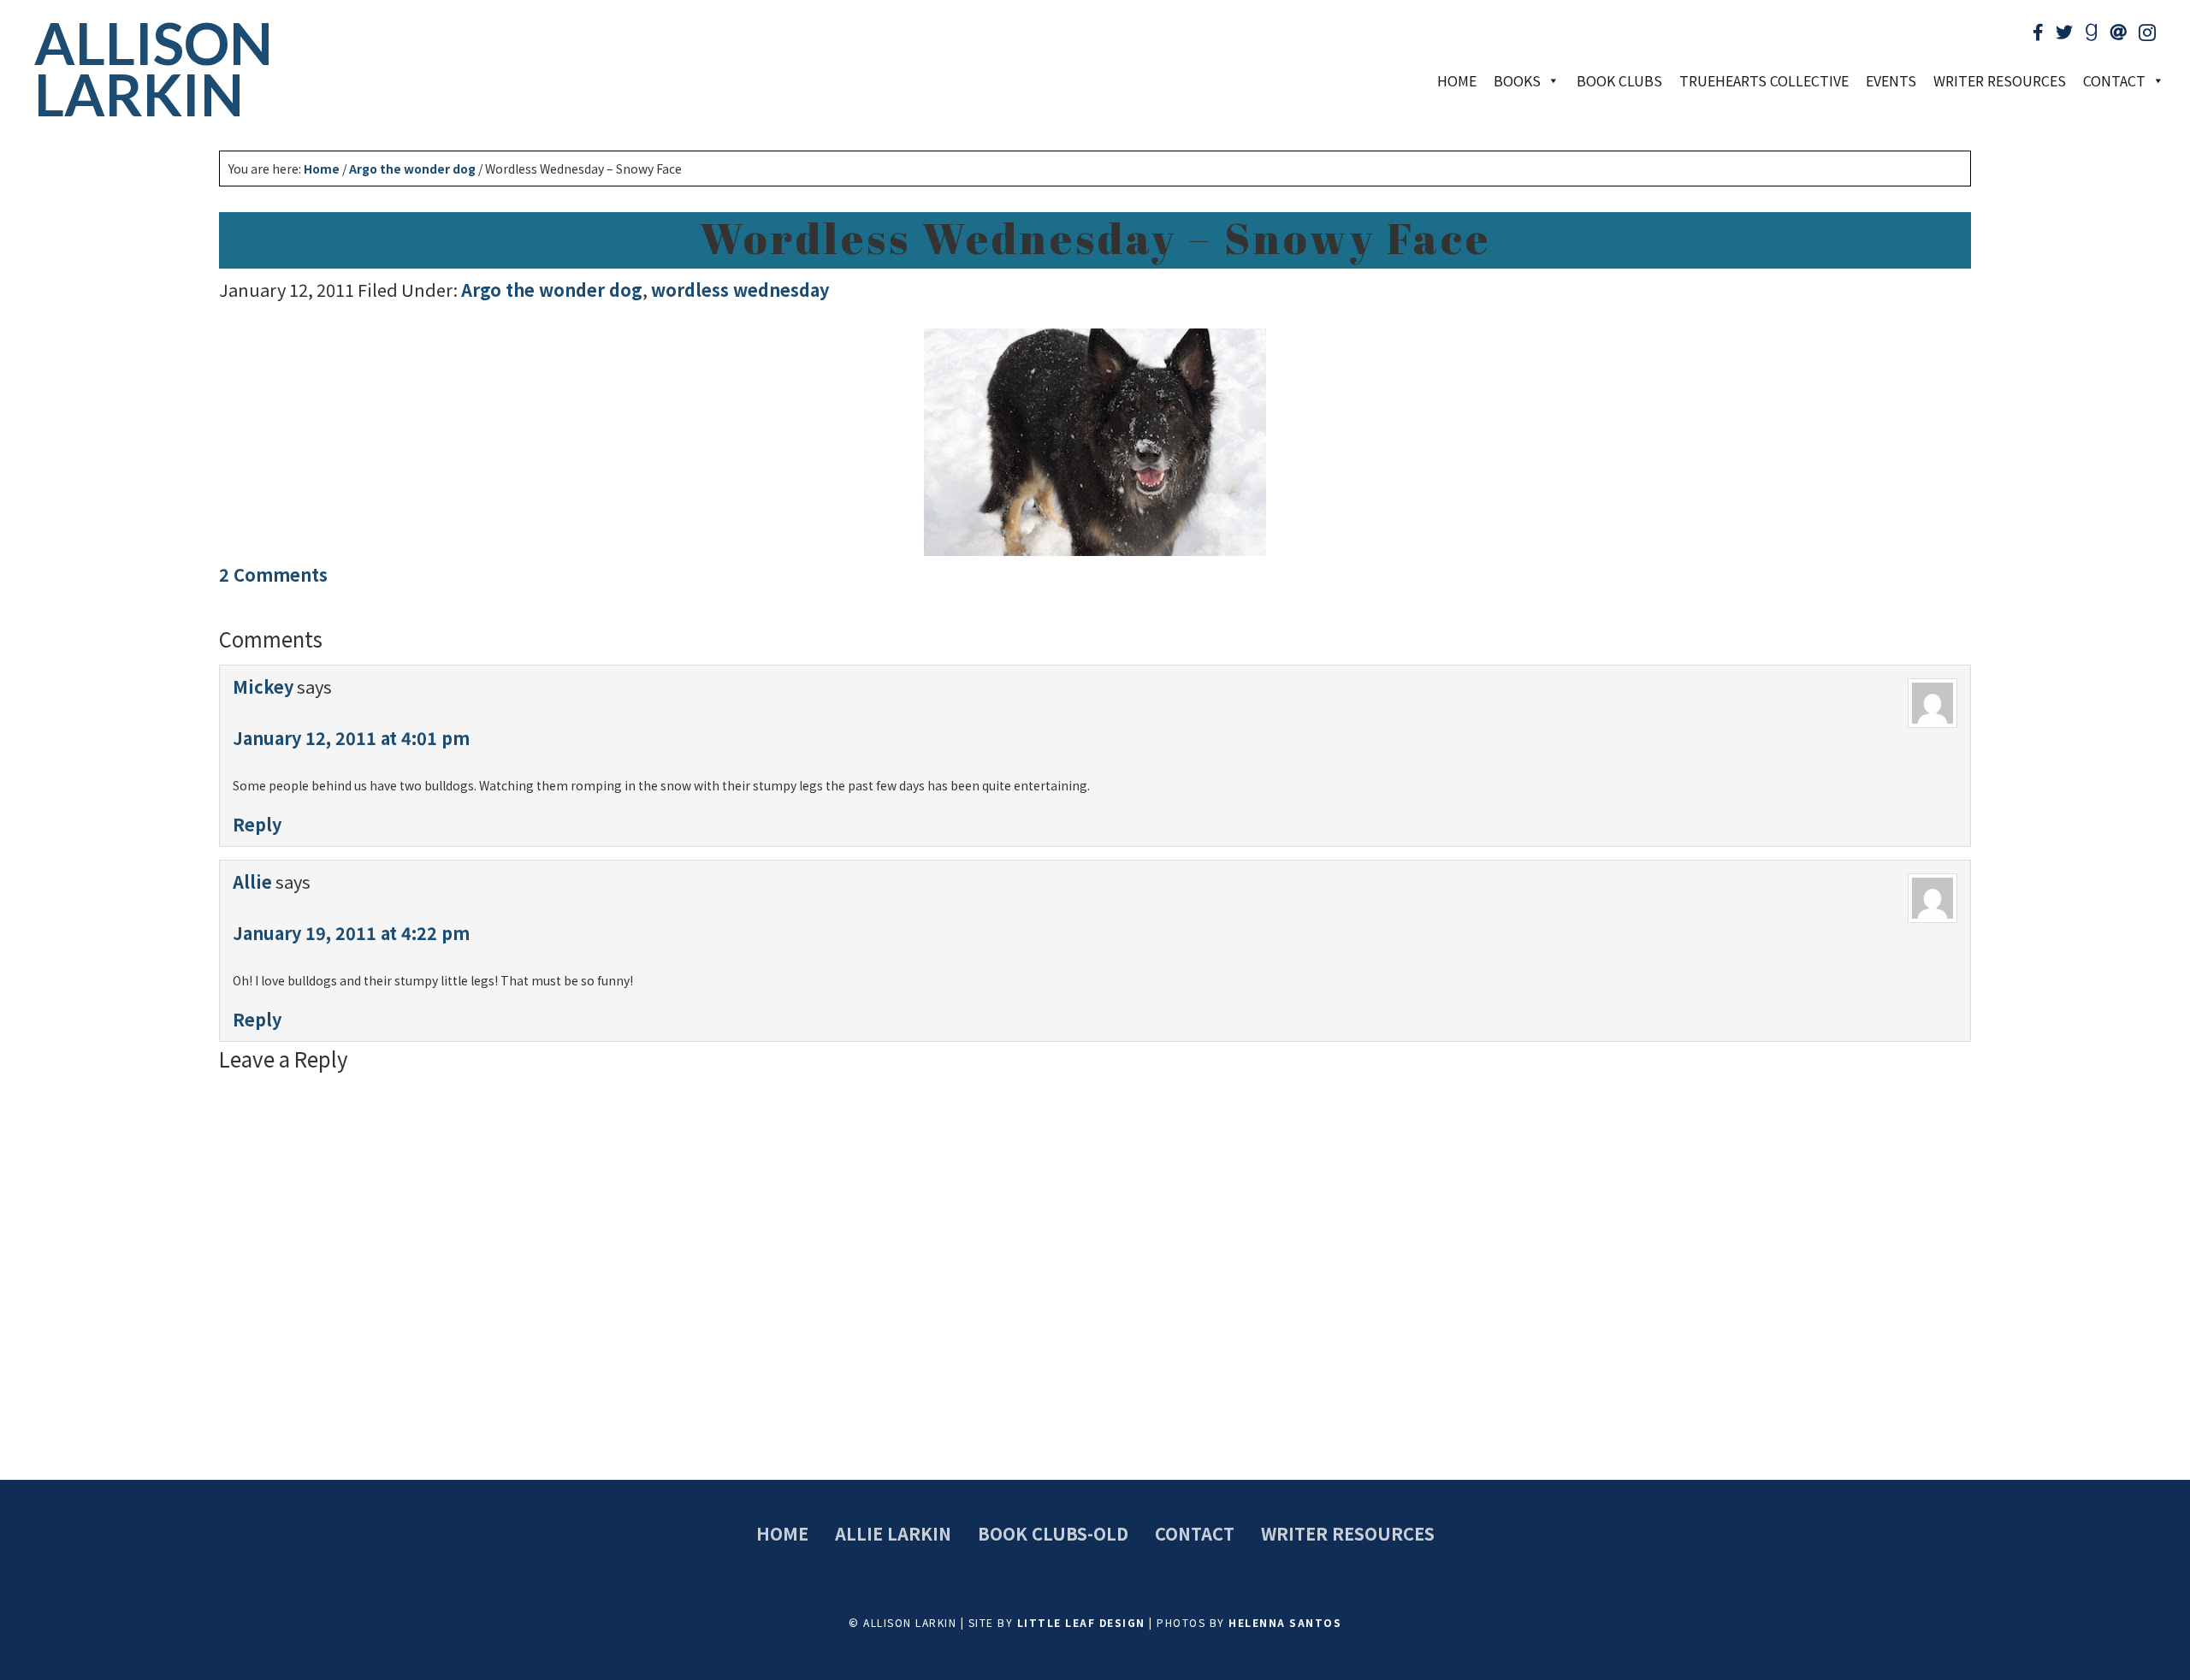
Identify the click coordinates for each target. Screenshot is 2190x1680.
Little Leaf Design (1081, 1622)
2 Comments (273, 574)
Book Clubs (1619, 80)
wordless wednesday (740, 290)
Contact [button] (2114, 80)
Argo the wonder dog (552, 290)
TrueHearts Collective (1764, 80)
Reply (257, 824)
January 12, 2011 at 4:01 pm (351, 738)
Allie (252, 881)
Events (1891, 80)
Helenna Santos (1285, 1622)
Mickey (263, 686)
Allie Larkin (893, 1533)
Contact (1195, 1533)
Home (1457, 80)
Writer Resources (2000, 80)
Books (1517, 80)
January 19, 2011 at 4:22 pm (351, 933)
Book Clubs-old (1053, 1533)
